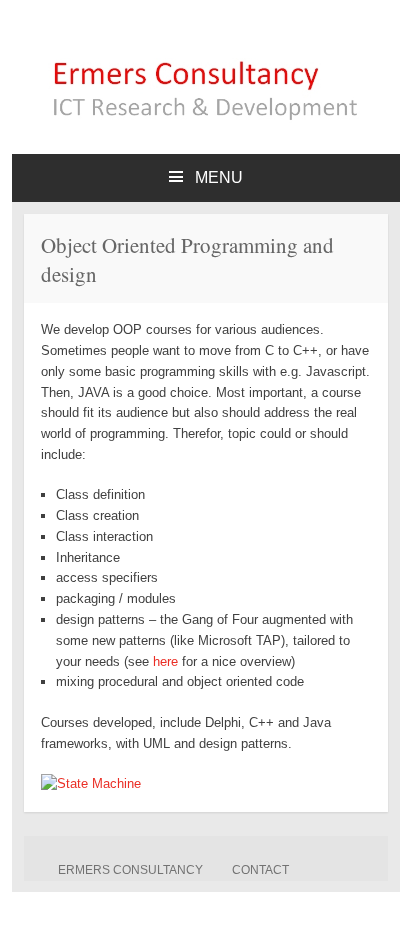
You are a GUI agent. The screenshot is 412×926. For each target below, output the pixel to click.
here (167, 661)
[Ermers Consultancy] (206, 118)
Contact (260, 870)
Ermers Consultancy (130, 870)
